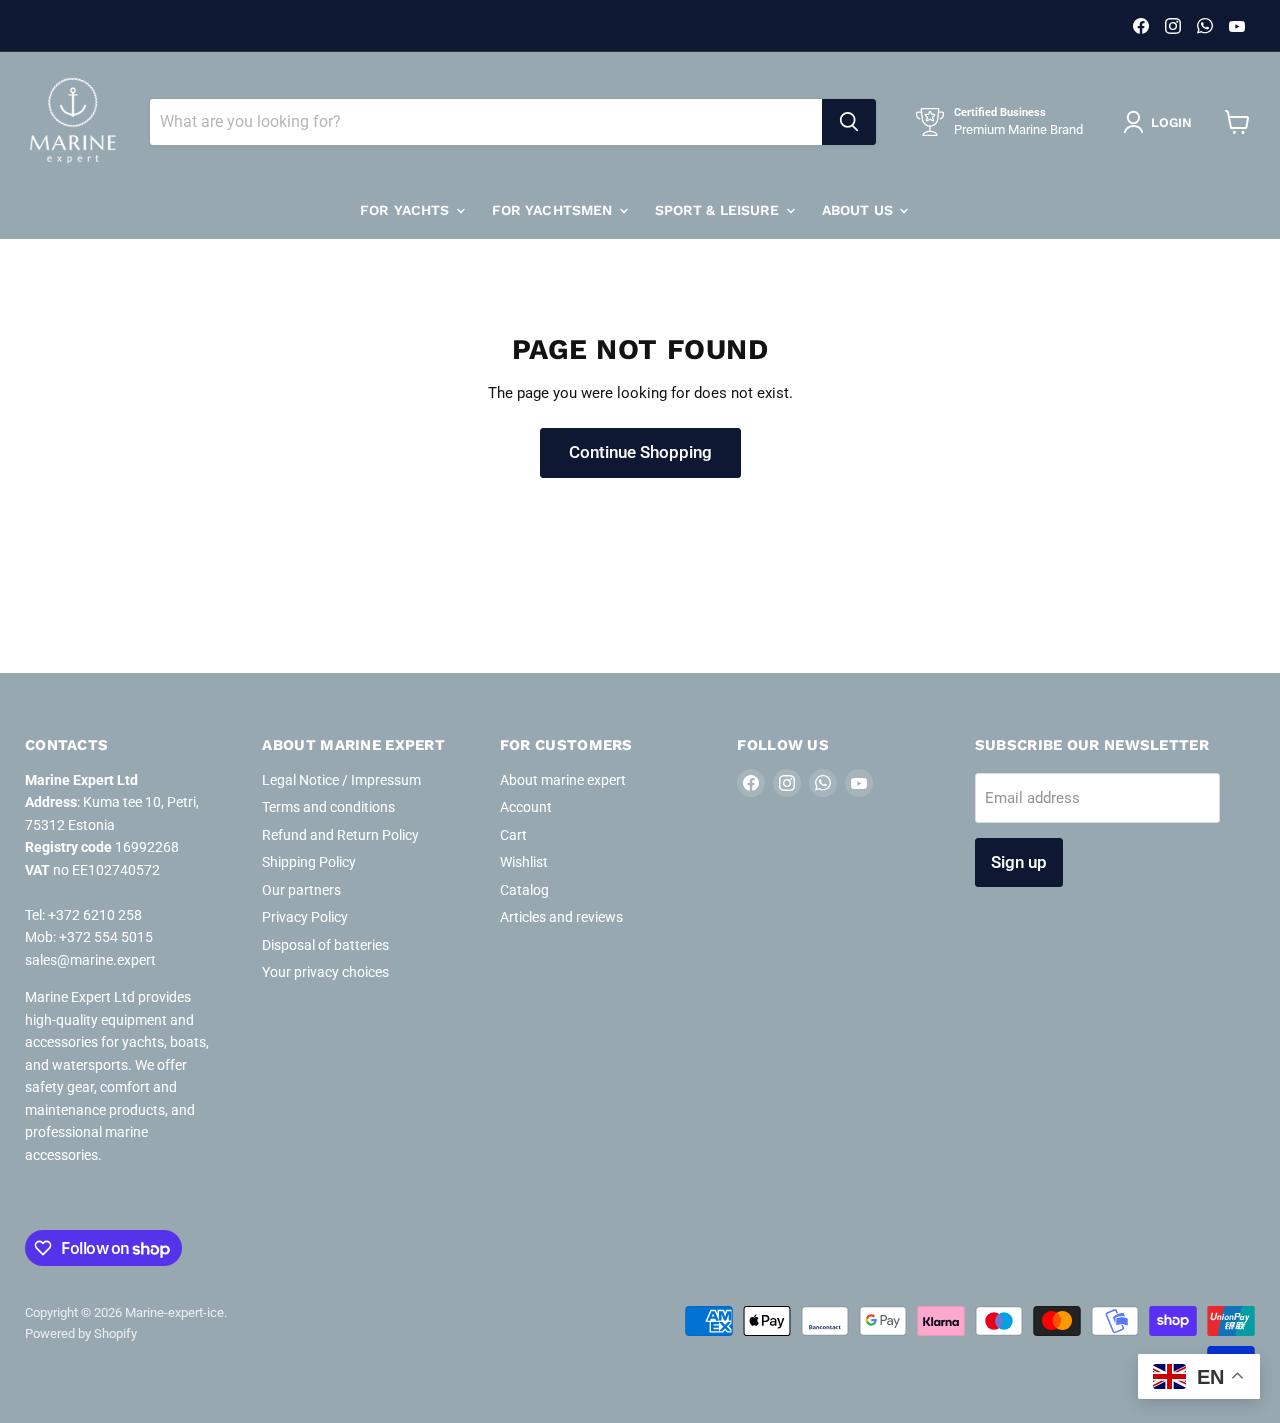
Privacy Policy (305, 917)
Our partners (301, 890)
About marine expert (563, 780)
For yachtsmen (554, 210)
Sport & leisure (719, 210)
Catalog (524, 890)
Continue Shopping (640, 452)
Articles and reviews (561, 917)
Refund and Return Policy (340, 835)
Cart (513, 835)
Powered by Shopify (81, 1333)
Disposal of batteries (325, 945)
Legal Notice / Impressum (341, 780)
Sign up (1019, 862)
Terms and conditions (328, 807)
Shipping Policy (309, 862)
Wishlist (524, 862)
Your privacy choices (325, 972)
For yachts (407, 210)
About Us (859, 210)
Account (526, 807)
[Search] (849, 122)
